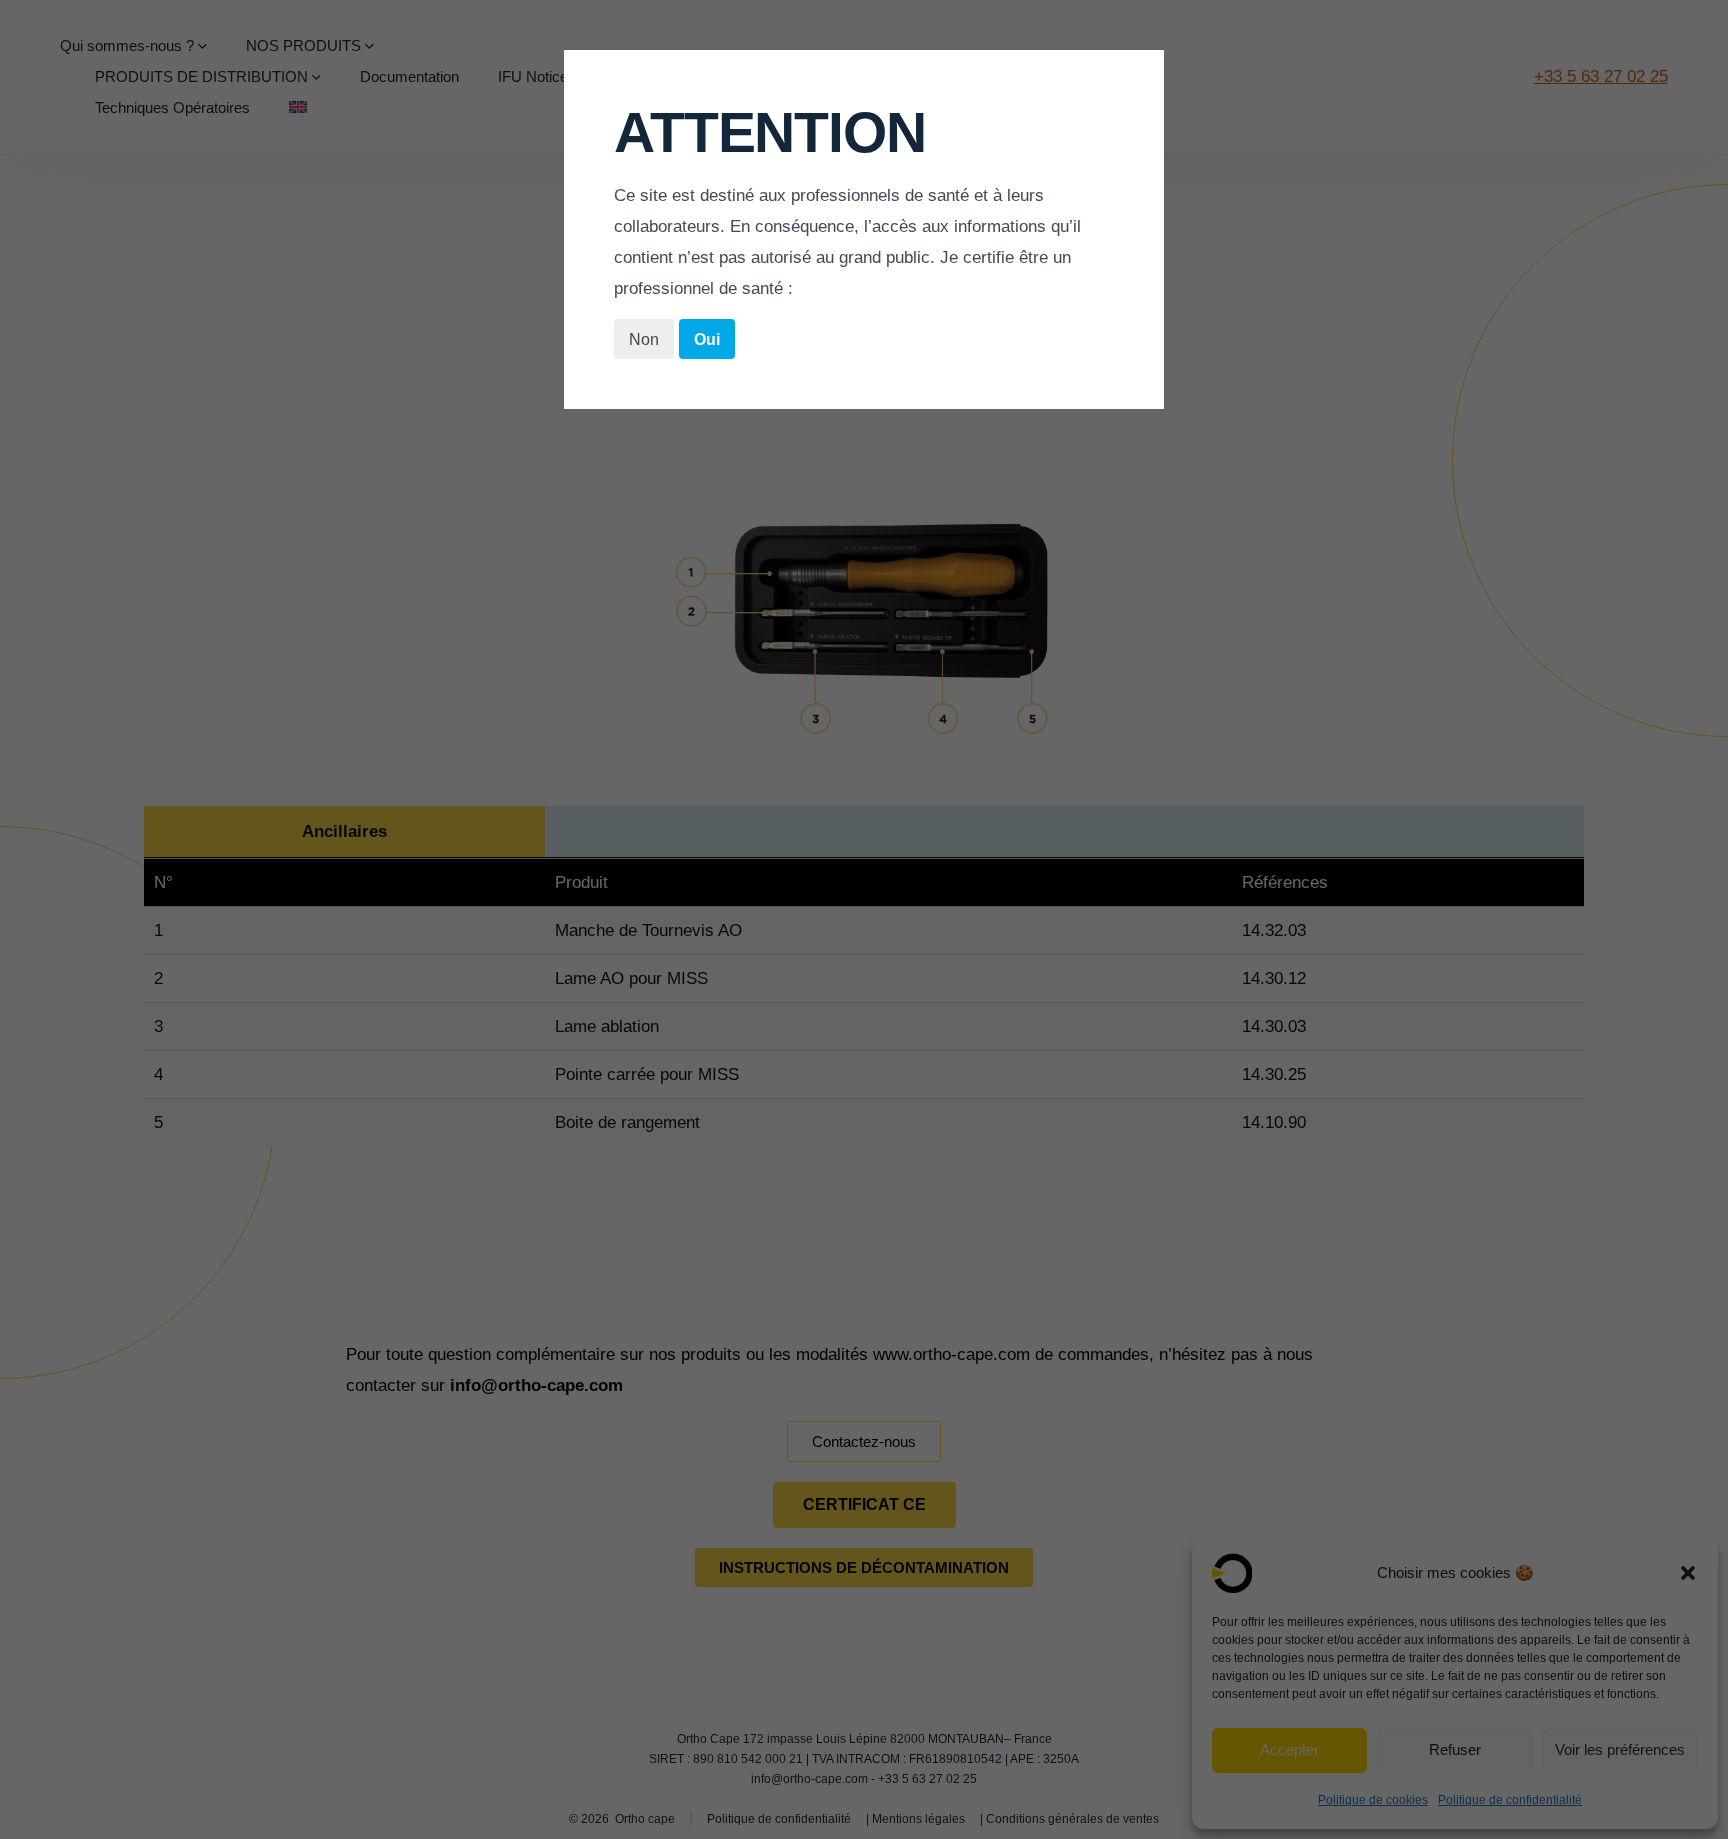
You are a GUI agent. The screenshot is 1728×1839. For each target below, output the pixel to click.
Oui (707, 339)
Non (644, 339)
